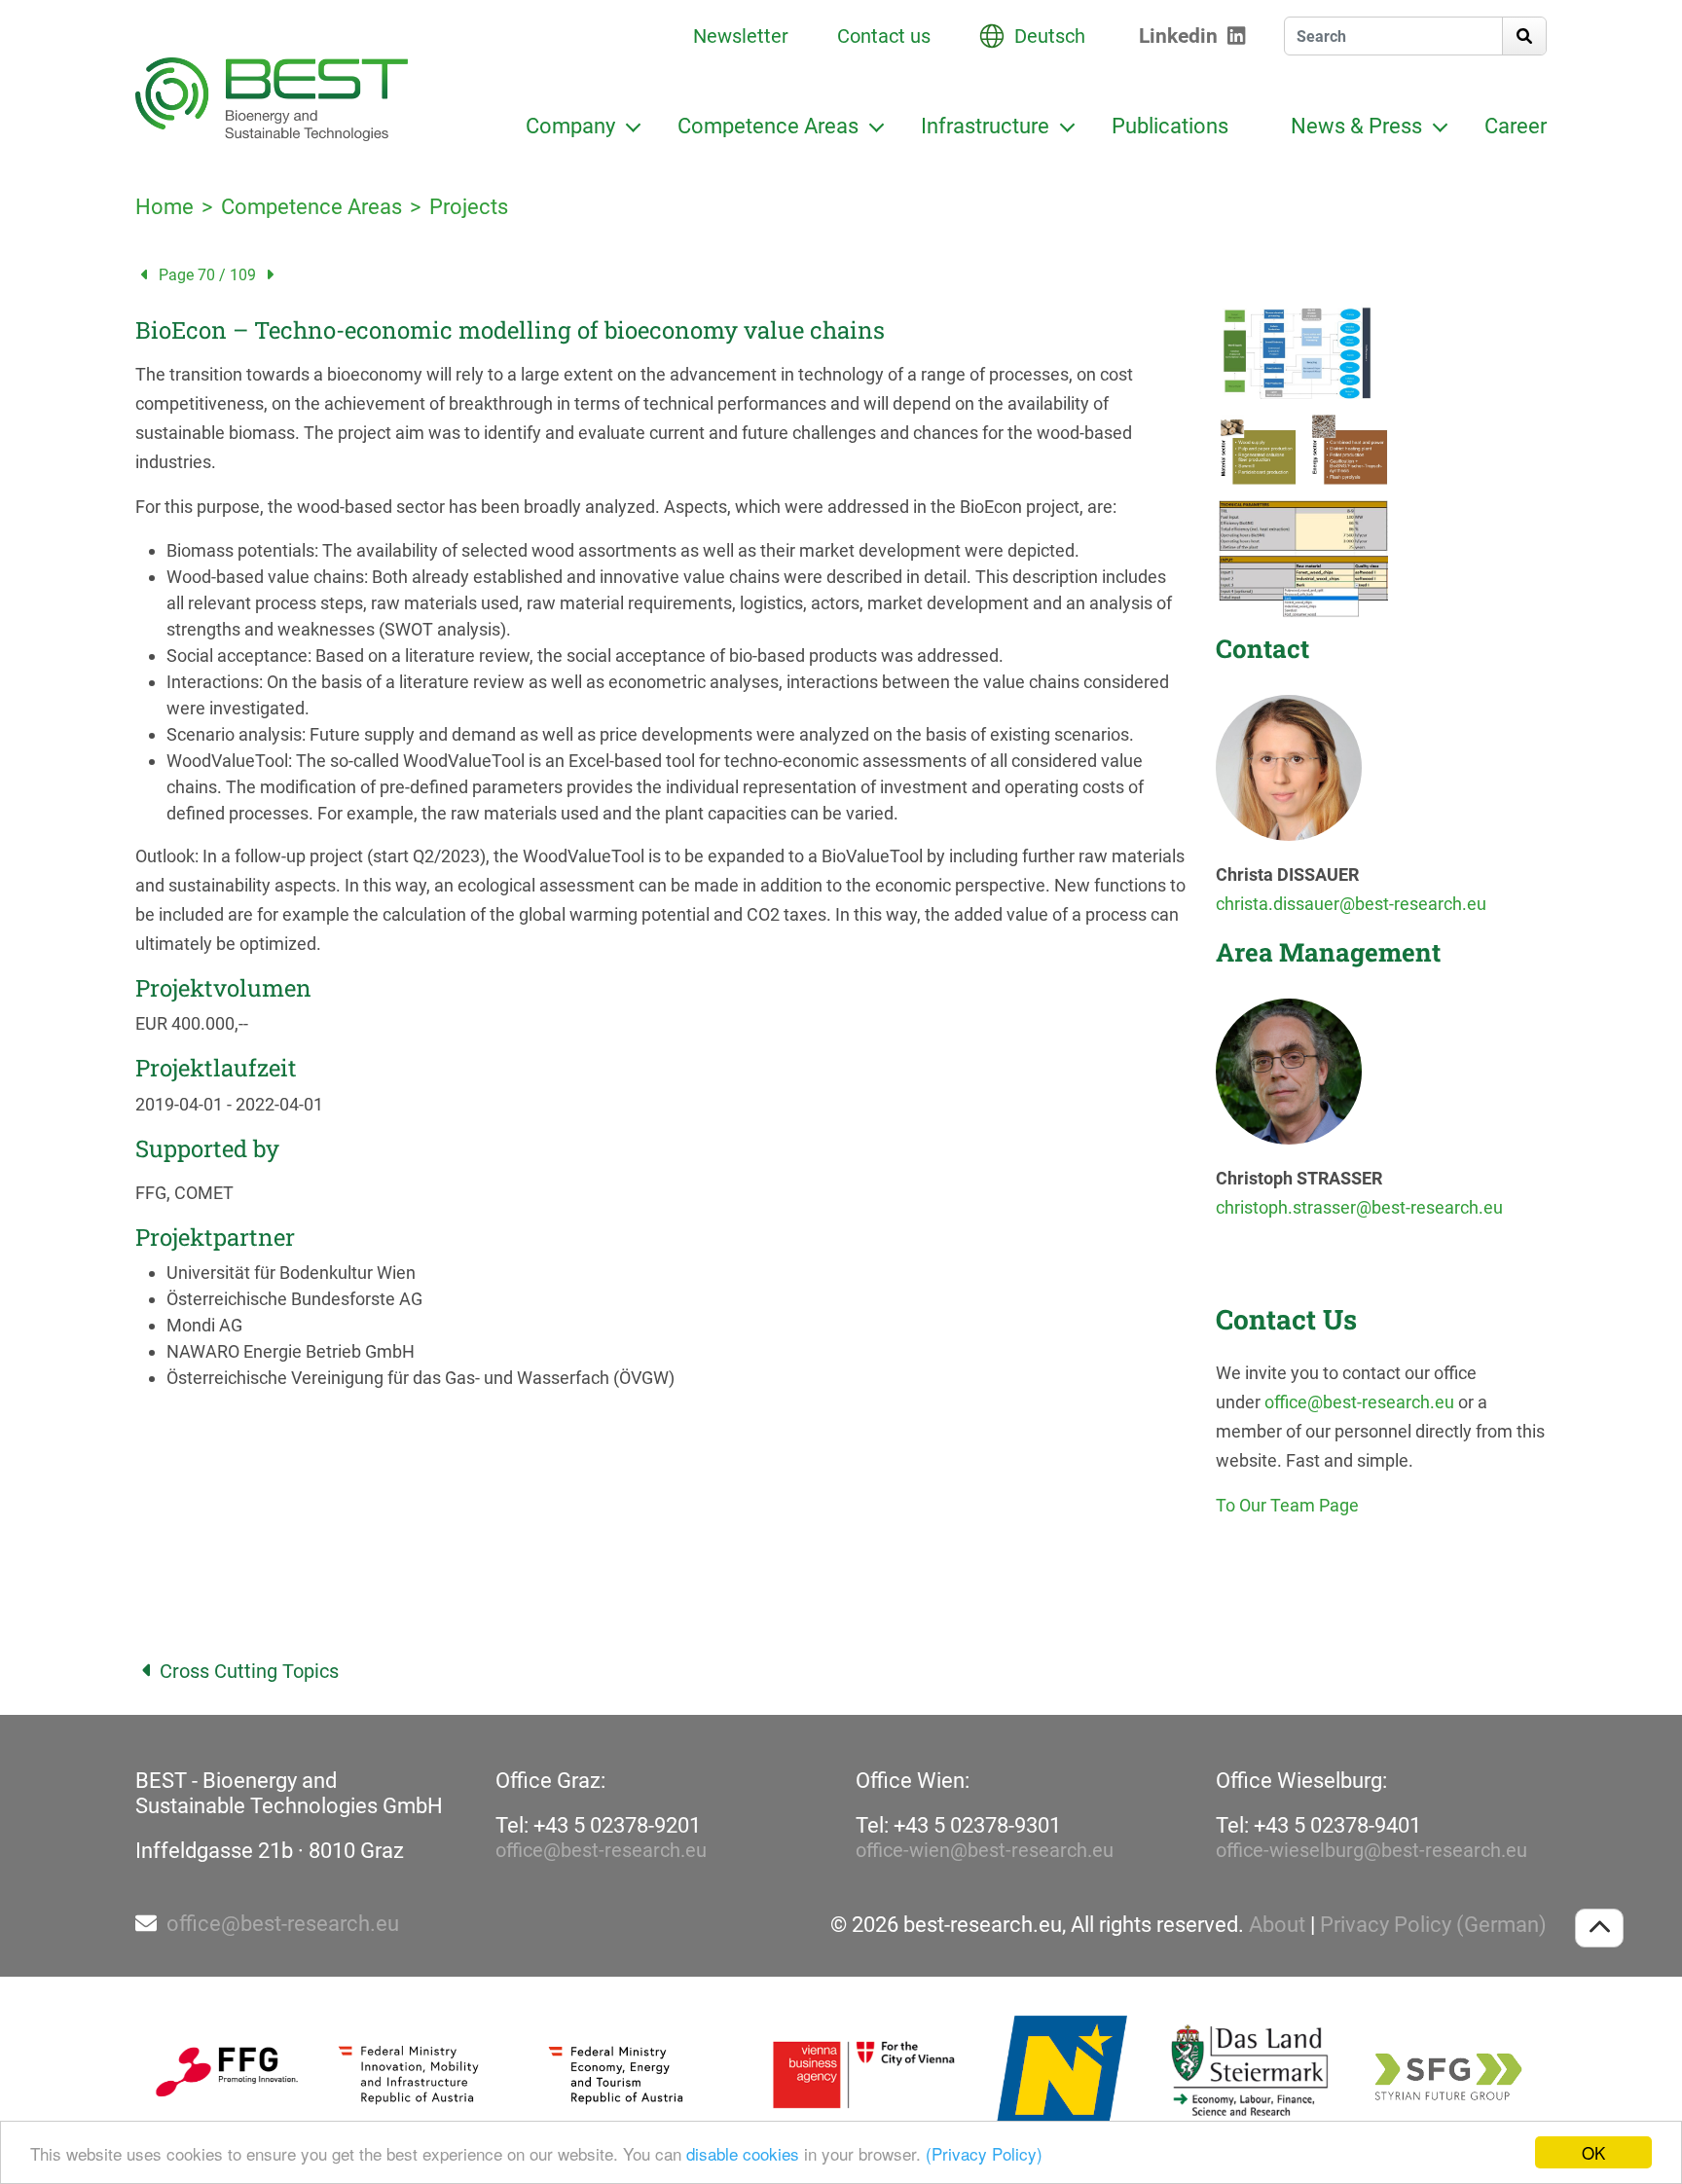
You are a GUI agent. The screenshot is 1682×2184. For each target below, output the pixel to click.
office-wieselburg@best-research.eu (1371, 1850)
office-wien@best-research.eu (985, 1850)
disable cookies (743, 2153)
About (1277, 1925)
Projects (469, 207)
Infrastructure (985, 126)
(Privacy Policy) (984, 2153)
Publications (1170, 126)
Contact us (884, 36)
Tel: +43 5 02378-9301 (958, 1825)
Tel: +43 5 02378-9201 (598, 1825)
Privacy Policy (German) (1433, 1925)
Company (570, 126)
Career (1516, 126)
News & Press (1356, 126)
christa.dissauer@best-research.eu (1351, 904)
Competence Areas (768, 126)
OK (1593, 2152)
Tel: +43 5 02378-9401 (1318, 1825)
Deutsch (1050, 36)
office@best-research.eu (1359, 1402)
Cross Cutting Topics (249, 1671)
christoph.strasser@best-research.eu (1359, 1207)
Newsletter (741, 36)
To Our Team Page (1287, 1505)
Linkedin (1178, 36)
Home (165, 207)
